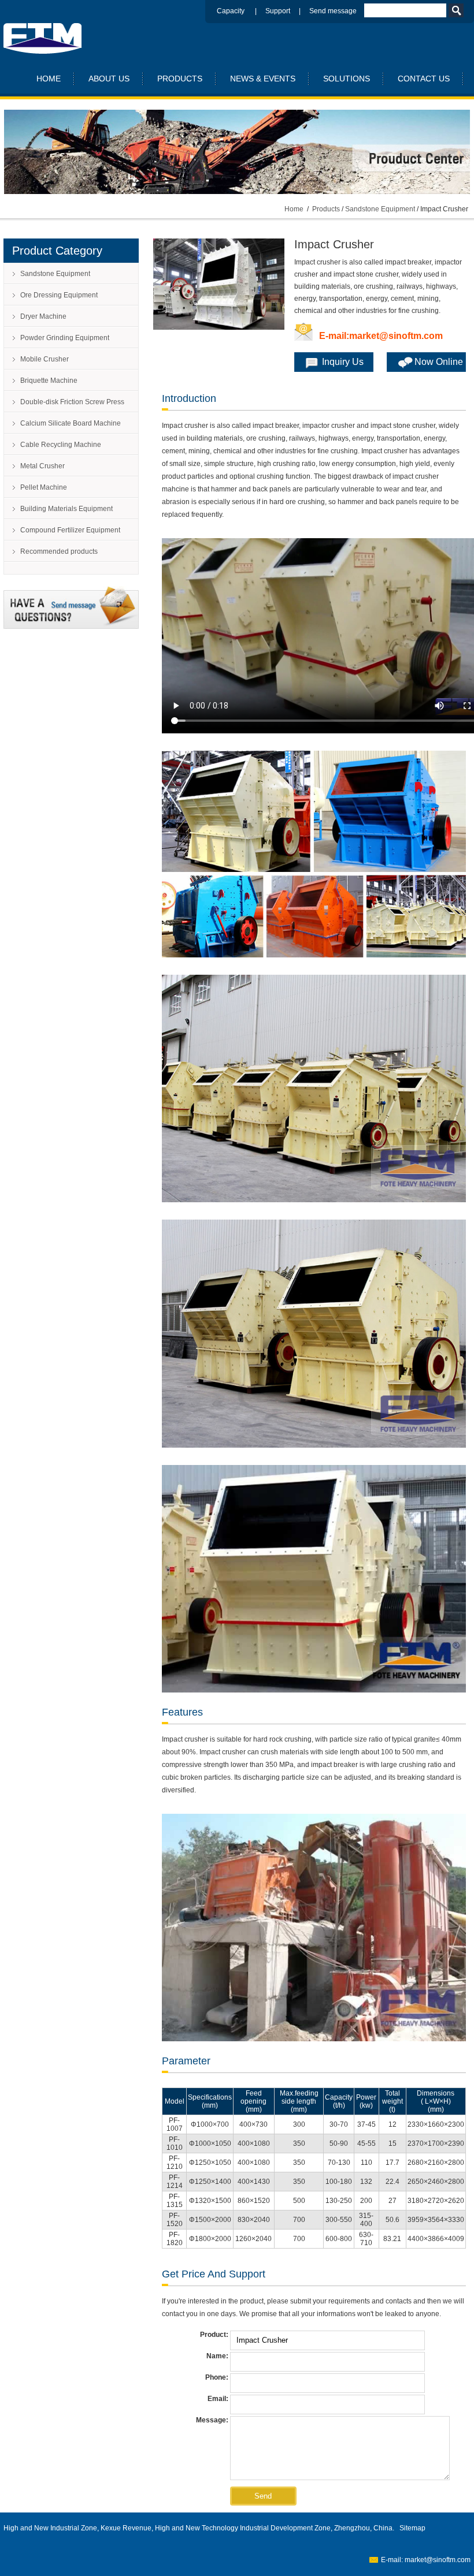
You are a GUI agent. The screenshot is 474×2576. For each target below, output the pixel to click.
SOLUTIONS (347, 79)
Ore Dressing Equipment (59, 295)
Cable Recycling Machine (61, 445)
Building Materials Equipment (66, 509)
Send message (333, 11)
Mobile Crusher (45, 359)
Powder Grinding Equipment (65, 338)
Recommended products (59, 551)
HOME (49, 79)
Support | (287, 11)
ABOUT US (109, 79)
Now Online (439, 362)
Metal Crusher (42, 466)
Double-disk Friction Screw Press (72, 402)
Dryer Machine (43, 316)
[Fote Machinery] (43, 51)
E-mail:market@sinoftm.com (381, 336)
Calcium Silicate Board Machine (71, 423)
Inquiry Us (343, 362)
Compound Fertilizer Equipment (70, 530)
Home (294, 209)
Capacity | (241, 11)
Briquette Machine (49, 381)
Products (326, 209)
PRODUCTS (180, 79)
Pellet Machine (44, 487)
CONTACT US (424, 79)
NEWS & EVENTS (263, 79)
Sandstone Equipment (380, 209)
